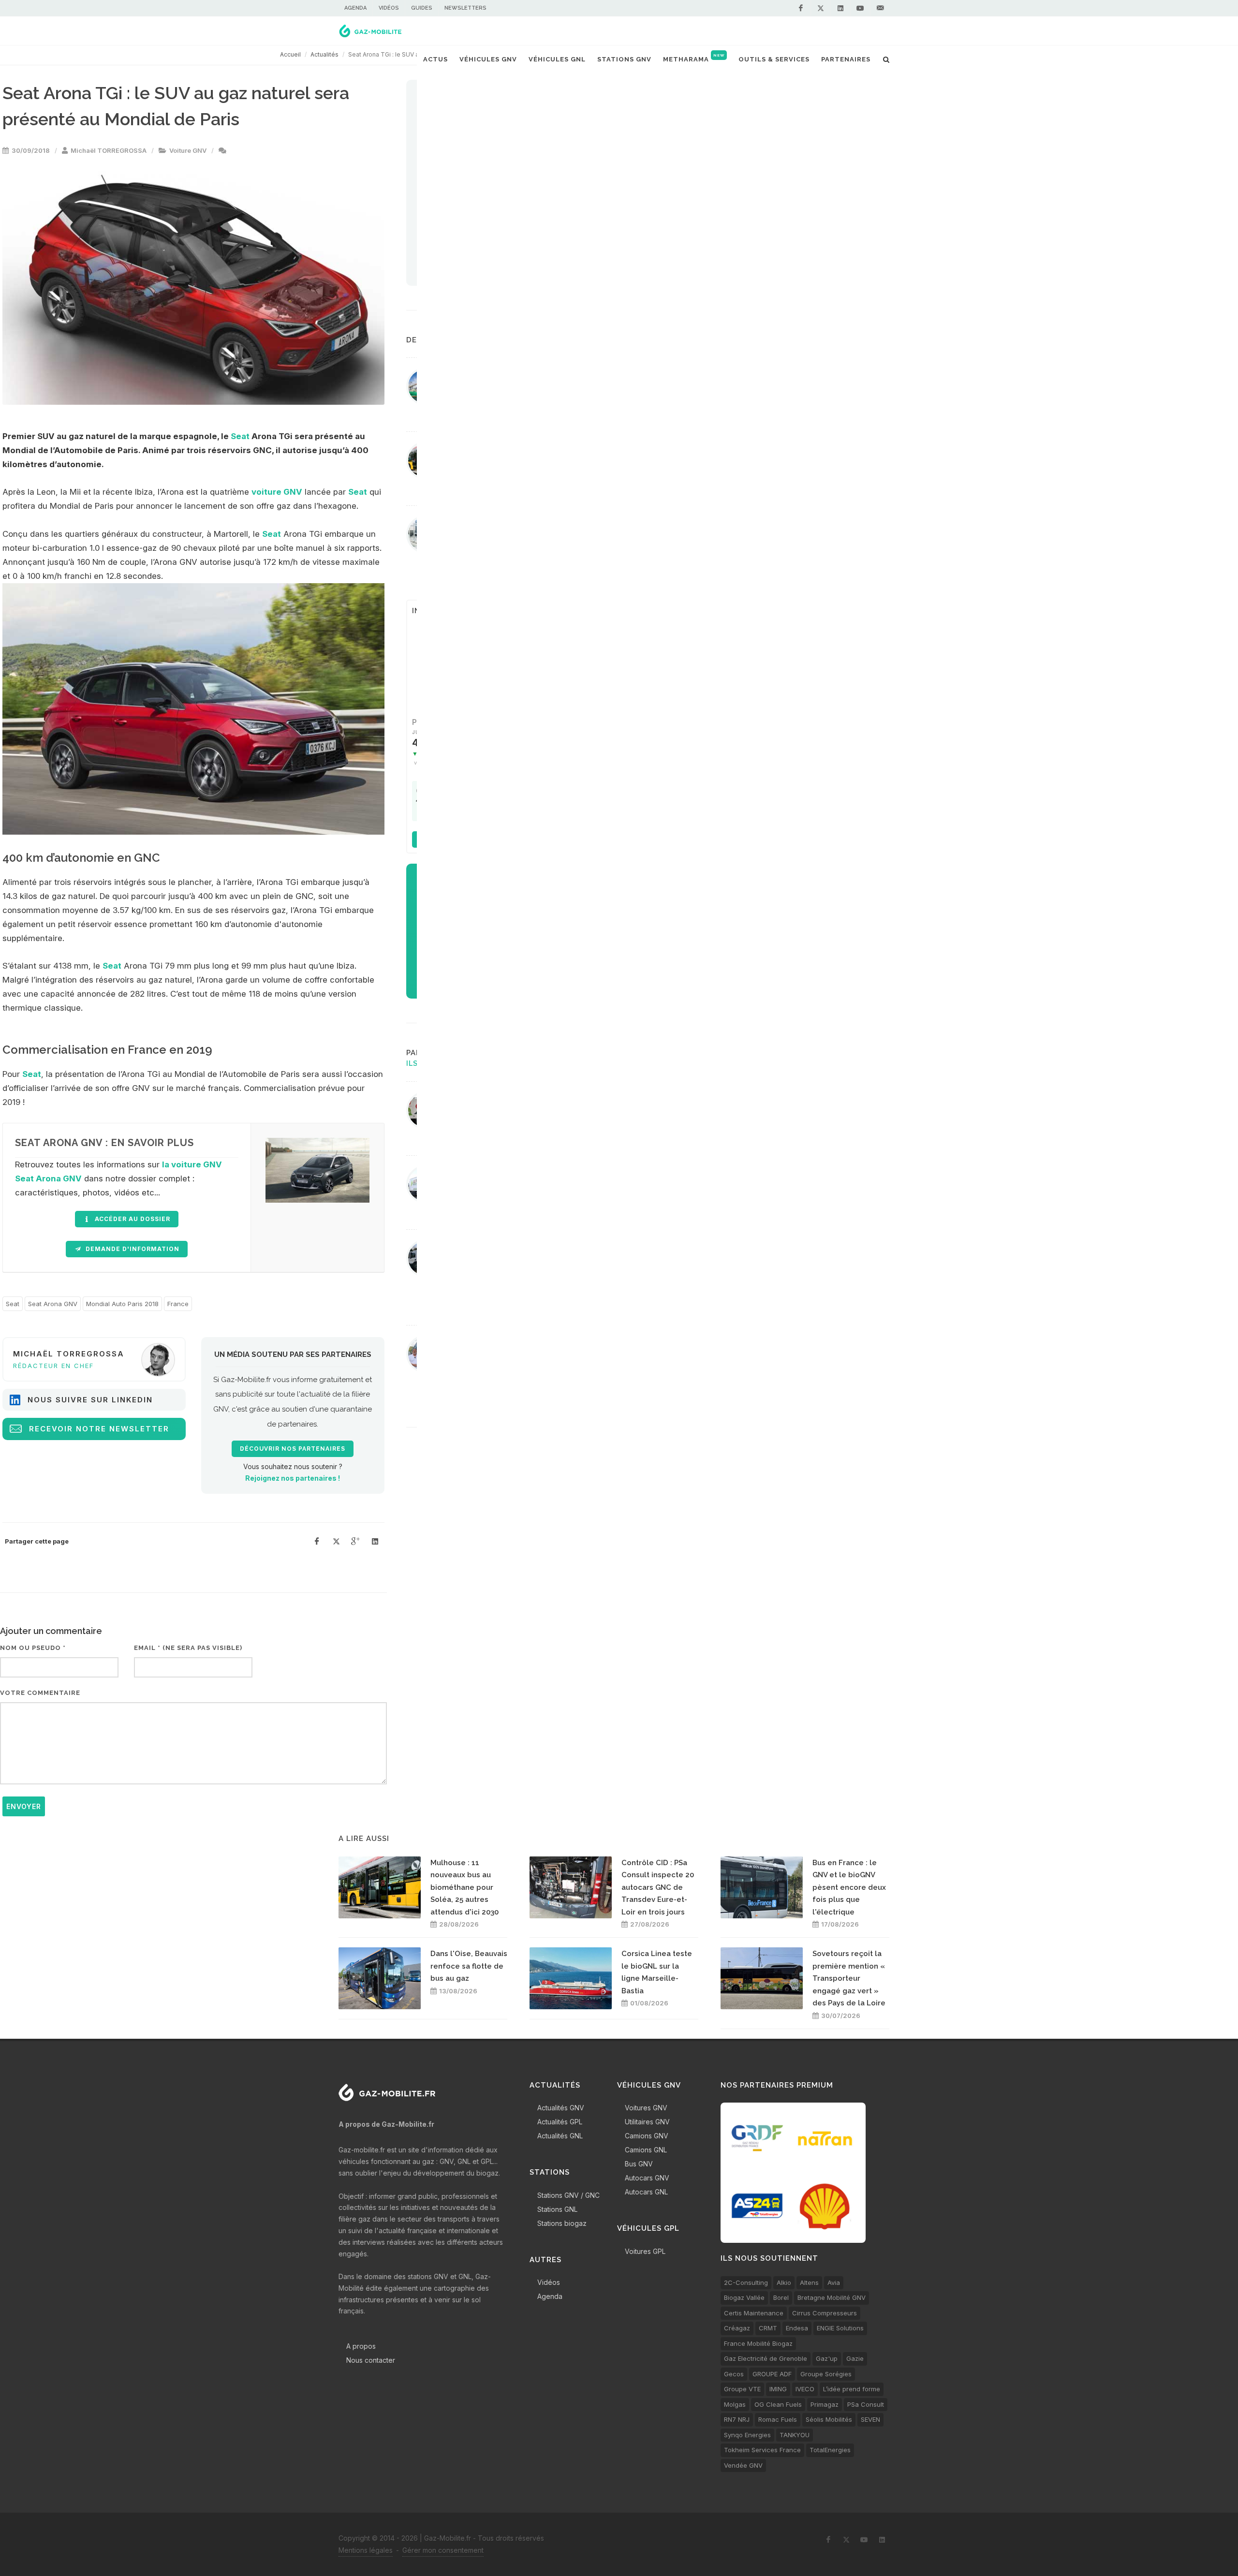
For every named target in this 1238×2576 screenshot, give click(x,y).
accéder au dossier (132, 1219)
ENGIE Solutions (840, 2328)
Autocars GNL (646, 2192)
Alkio (784, 2282)
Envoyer (24, 1806)
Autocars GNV (647, 2178)
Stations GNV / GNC (568, 2195)
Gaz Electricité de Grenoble (766, 2358)
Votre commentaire (40, 1693)
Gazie (855, 2358)
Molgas (735, 2404)
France (178, 1304)
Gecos (734, 2374)
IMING (778, 2389)
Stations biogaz (562, 2223)
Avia (834, 2282)
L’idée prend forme (852, 2389)
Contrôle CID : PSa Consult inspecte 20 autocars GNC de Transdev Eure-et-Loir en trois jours (658, 1887)
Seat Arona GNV (53, 1304)
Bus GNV (639, 2164)
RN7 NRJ (737, 2419)
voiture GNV (277, 492)
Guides (422, 8)
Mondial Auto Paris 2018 (122, 1304)
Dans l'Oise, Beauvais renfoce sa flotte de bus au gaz (469, 1966)
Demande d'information (132, 1249)
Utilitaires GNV (647, 2122)
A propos (361, 2346)
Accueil (290, 54)
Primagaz (825, 2404)
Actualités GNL (560, 2136)
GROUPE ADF (772, 2374)
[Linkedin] (840, 8)
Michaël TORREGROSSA (109, 150)
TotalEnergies (830, 2450)
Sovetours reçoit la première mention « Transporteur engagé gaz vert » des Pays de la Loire (849, 1978)
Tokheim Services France (762, 2450)
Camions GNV (647, 2136)
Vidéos (389, 8)
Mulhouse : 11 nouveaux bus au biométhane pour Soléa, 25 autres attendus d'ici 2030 (464, 1887)
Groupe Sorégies (826, 2374)
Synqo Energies (747, 2435)
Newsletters (465, 8)
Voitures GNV (646, 2108)
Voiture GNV (188, 150)
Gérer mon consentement (443, 2550)
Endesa (797, 2328)
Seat (240, 436)
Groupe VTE (742, 2389)
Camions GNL (646, 2150)
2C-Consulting (746, 2282)
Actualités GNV (561, 2108)
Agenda (355, 8)
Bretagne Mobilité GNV (832, 2297)
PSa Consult (866, 2404)
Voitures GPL (645, 2251)
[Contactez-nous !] (880, 8)
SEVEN (870, 2419)
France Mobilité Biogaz (758, 2343)
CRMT (768, 2328)
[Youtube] (860, 8)
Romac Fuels (778, 2419)
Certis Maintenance (754, 2313)
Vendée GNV (743, 2465)
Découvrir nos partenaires (293, 1449)
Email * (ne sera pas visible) (188, 1648)
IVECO (805, 2389)
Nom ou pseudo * (33, 1648)
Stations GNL (557, 2209)
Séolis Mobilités (829, 2419)
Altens (809, 2282)
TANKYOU (795, 2435)
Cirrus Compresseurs (825, 2313)
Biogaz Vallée (744, 2297)
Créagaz (737, 2328)
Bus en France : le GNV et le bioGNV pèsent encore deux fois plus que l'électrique (849, 1887)
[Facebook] (801, 8)
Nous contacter (371, 2360)
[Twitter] (821, 8)
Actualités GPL (560, 2122)
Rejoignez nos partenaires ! (293, 1478)
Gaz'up (827, 2358)
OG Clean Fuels (778, 2404)
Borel (781, 2297)
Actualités (324, 54)
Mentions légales (366, 2550)
